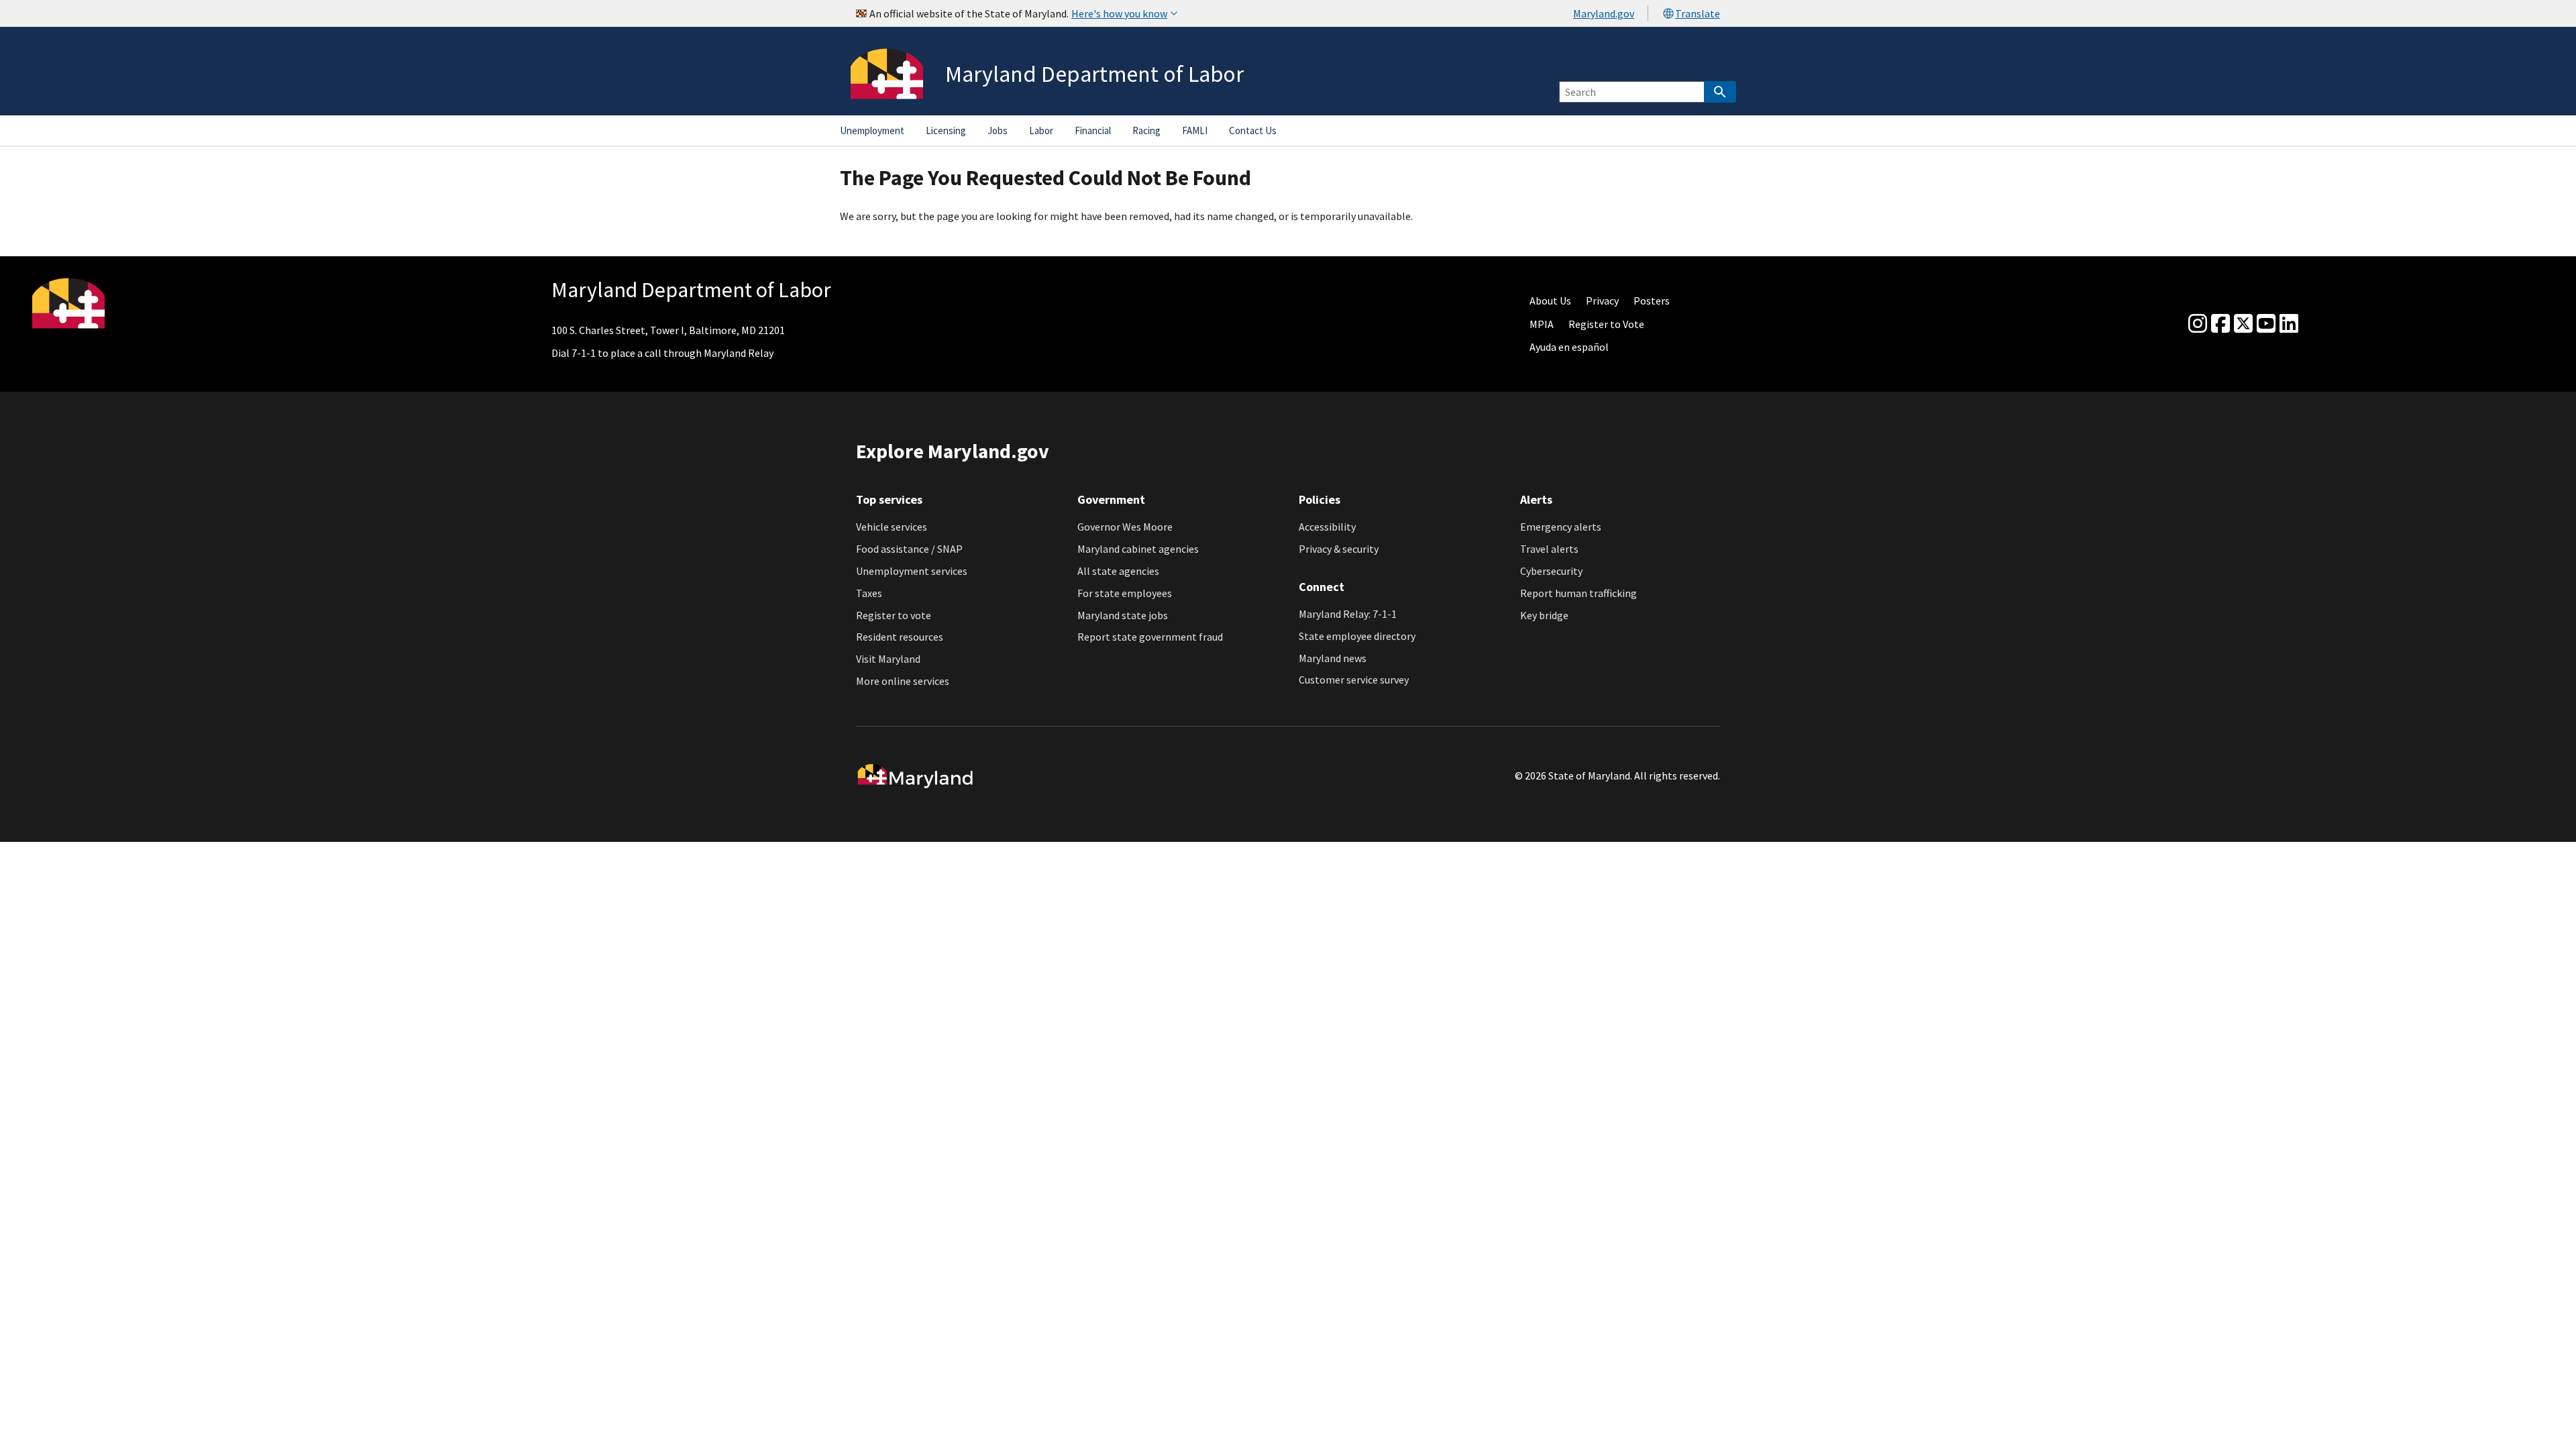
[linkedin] (2289, 324)
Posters (1652, 301)
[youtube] (2266, 324)
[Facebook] (2220, 324)
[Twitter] (2243, 324)
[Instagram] (2198, 324)
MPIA (1542, 324)
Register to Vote (1606, 324)
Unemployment (872, 130)
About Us (1550, 301)
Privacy (1602, 301)
